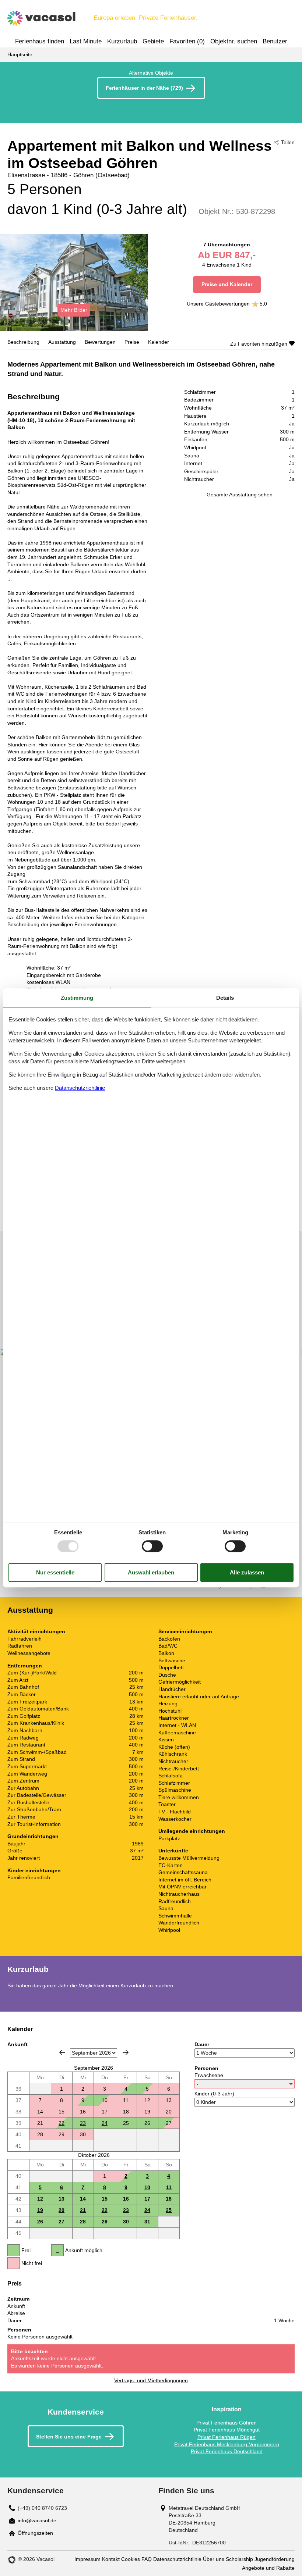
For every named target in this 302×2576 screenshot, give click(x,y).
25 (169, 2210)
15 (105, 2199)
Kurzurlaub (122, 41)
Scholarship (239, 2559)
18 (169, 2199)
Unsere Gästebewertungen (218, 304)
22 (62, 2123)
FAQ (147, 2559)
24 (105, 2123)
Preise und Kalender (227, 284)
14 (83, 2199)
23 (83, 2123)
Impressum (87, 2559)
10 (147, 2187)
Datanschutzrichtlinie (80, 1088)
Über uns (214, 2559)
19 (40, 2210)
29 (105, 2222)
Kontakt (111, 2559)
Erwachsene (209, 2075)
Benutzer (275, 41)
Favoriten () (187, 41)
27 (62, 2222)
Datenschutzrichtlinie (177, 2559)
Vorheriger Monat (62, 2052)
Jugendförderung (275, 2559)
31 (147, 2222)
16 (126, 2199)
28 (83, 2222)
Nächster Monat (126, 2052)
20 (62, 2210)
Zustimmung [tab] (77, 998)
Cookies (131, 2559)
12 (40, 2199)
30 (126, 2222)
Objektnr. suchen (234, 41)
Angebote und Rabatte (268, 2568)
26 (40, 2222)
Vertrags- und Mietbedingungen (151, 2380)
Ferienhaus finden (40, 41)
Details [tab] (225, 998)
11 (169, 2187)
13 (62, 2199)
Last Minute (86, 41)
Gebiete (153, 41)
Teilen (288, 142)
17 (147, 2199)
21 (83, 2210)
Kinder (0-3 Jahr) (214, 2094)
